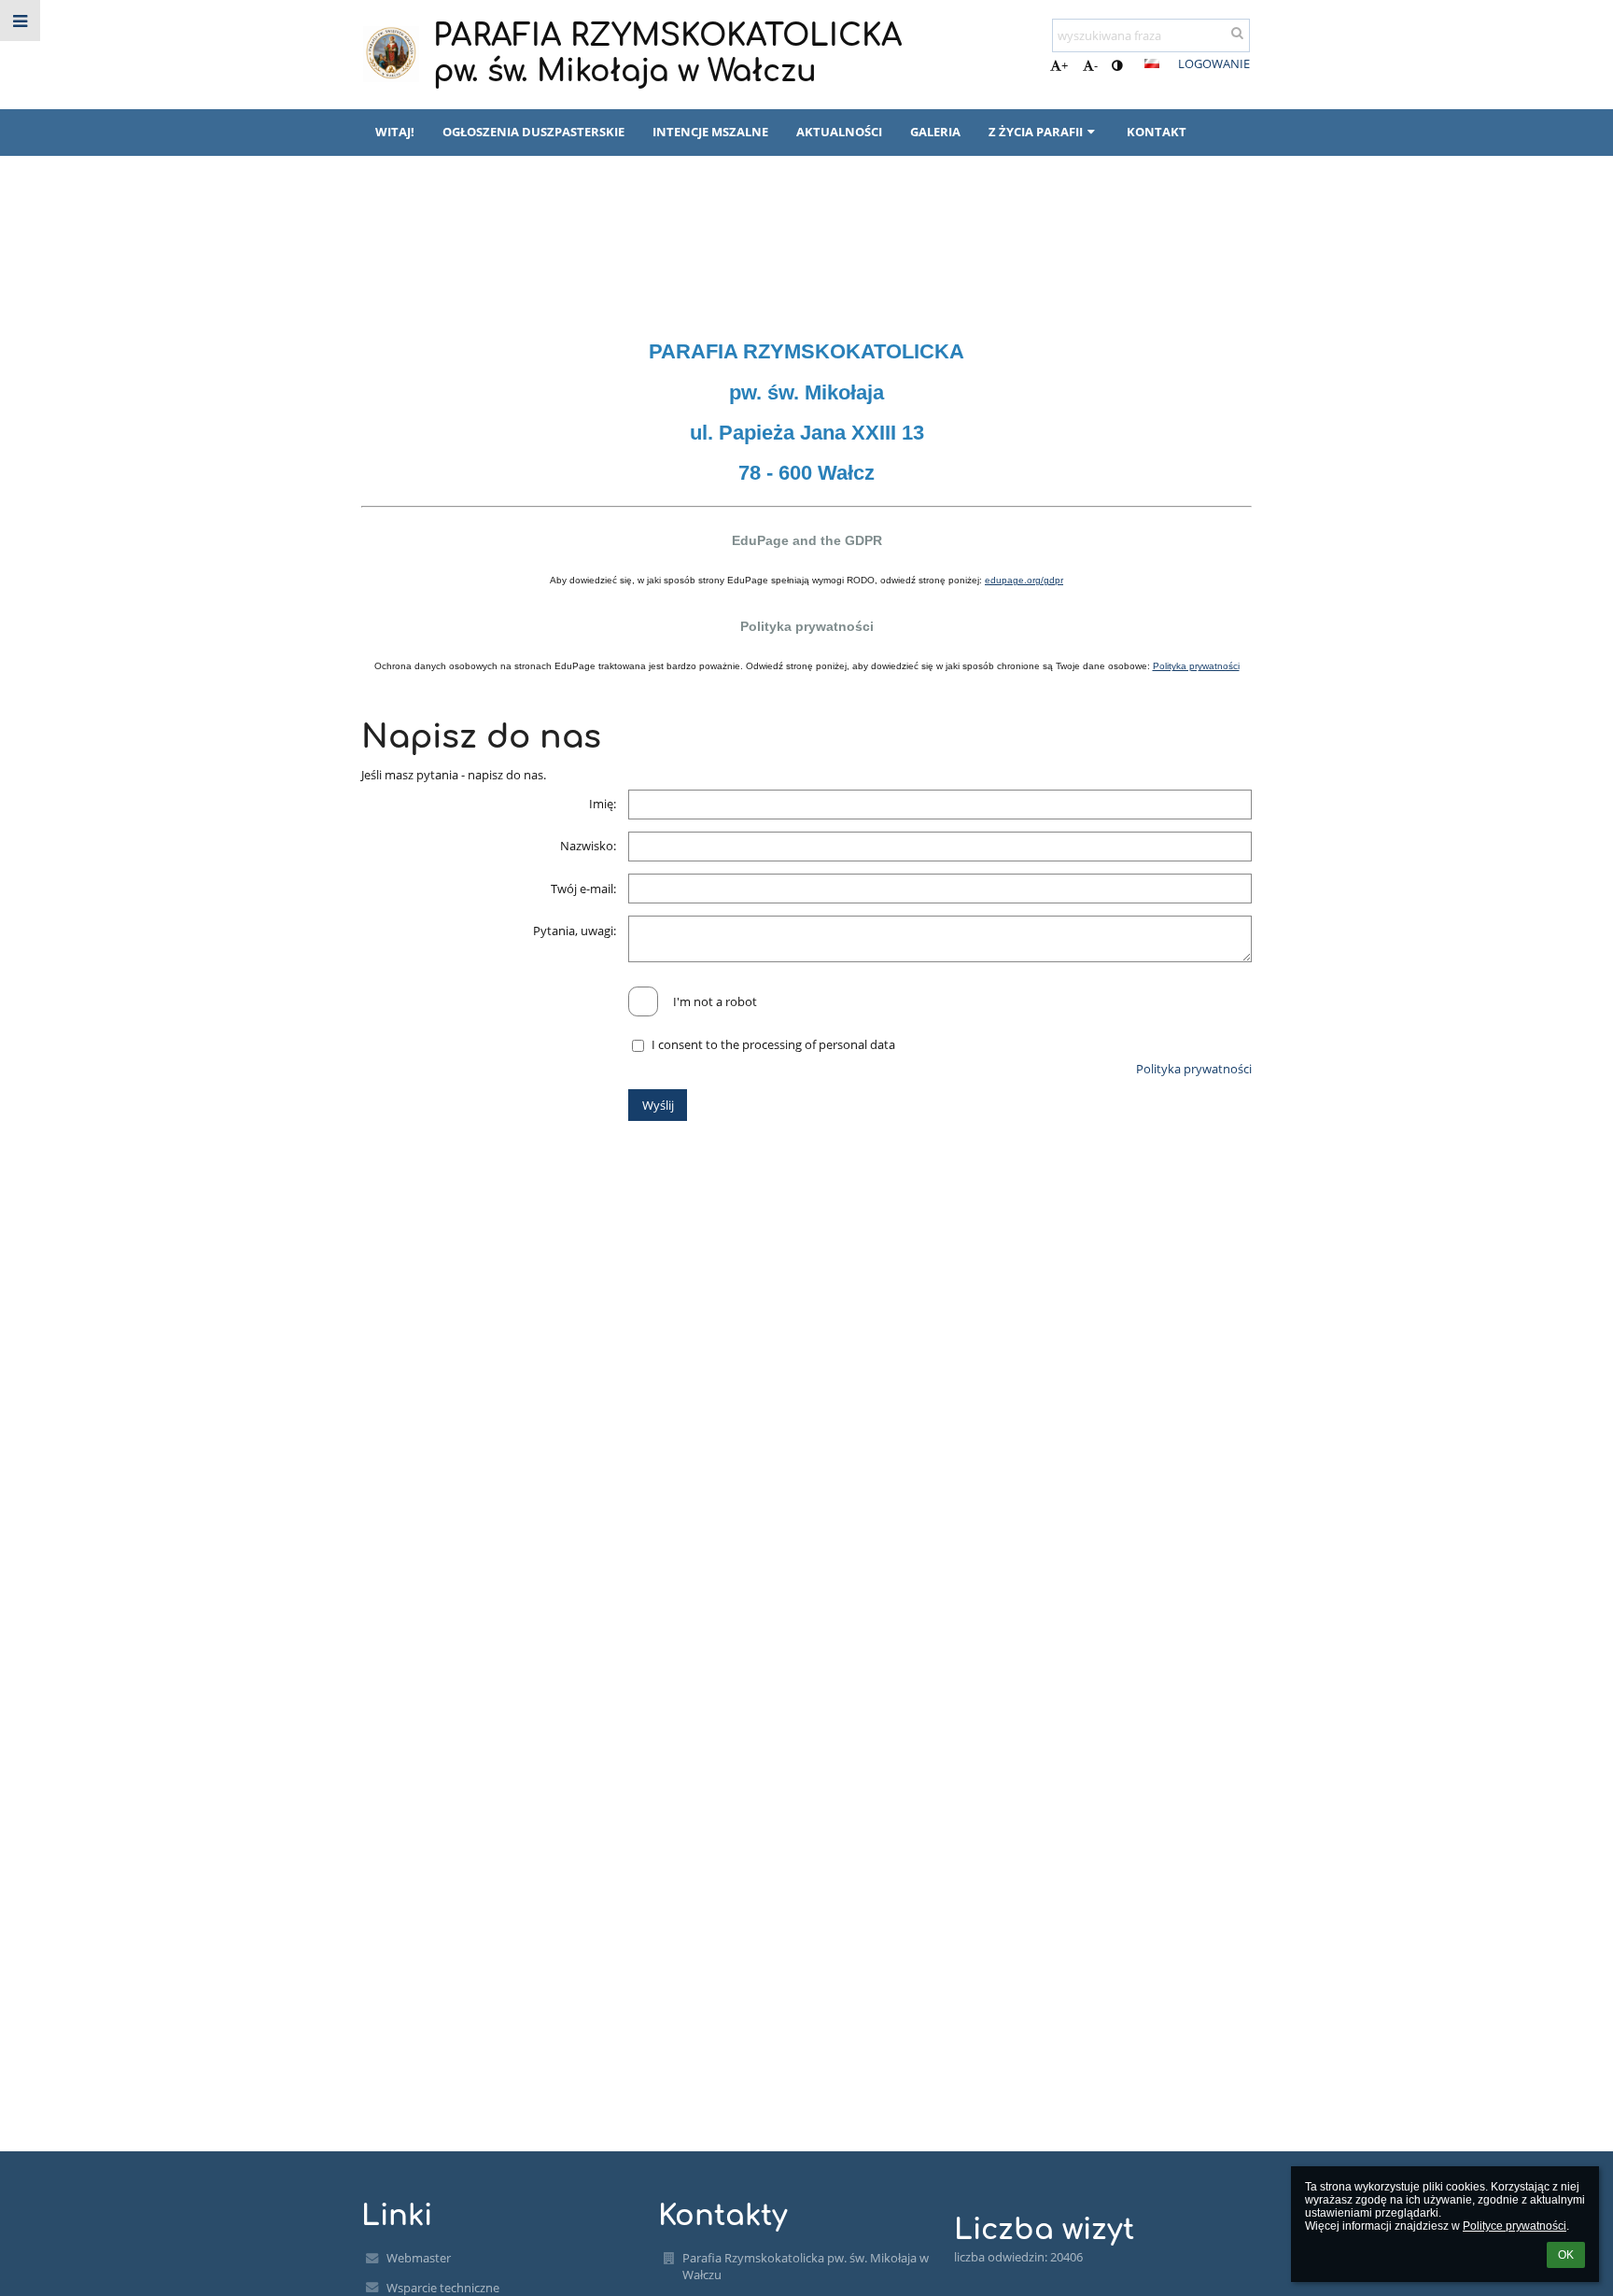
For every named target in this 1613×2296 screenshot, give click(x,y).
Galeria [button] (935, 132)
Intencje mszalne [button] (710, 132)
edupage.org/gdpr (1024, 580)
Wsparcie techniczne (443, 2288)
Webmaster (419, 2258)
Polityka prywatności (484, 259)
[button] (1117, 65)
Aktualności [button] (839, 132)
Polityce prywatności (1515, 2226)
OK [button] (1566, 2255)
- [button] (1096, 65)
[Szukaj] (1237, 33)
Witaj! (379, 259)
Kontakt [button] (1157, 132)
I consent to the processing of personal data (773, 1044)
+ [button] (1065, 65)
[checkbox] (643, 1001)
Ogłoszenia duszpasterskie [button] (533, 132)
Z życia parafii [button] (1036, 132)
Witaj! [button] (395, 132)
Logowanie (1214, 63)
